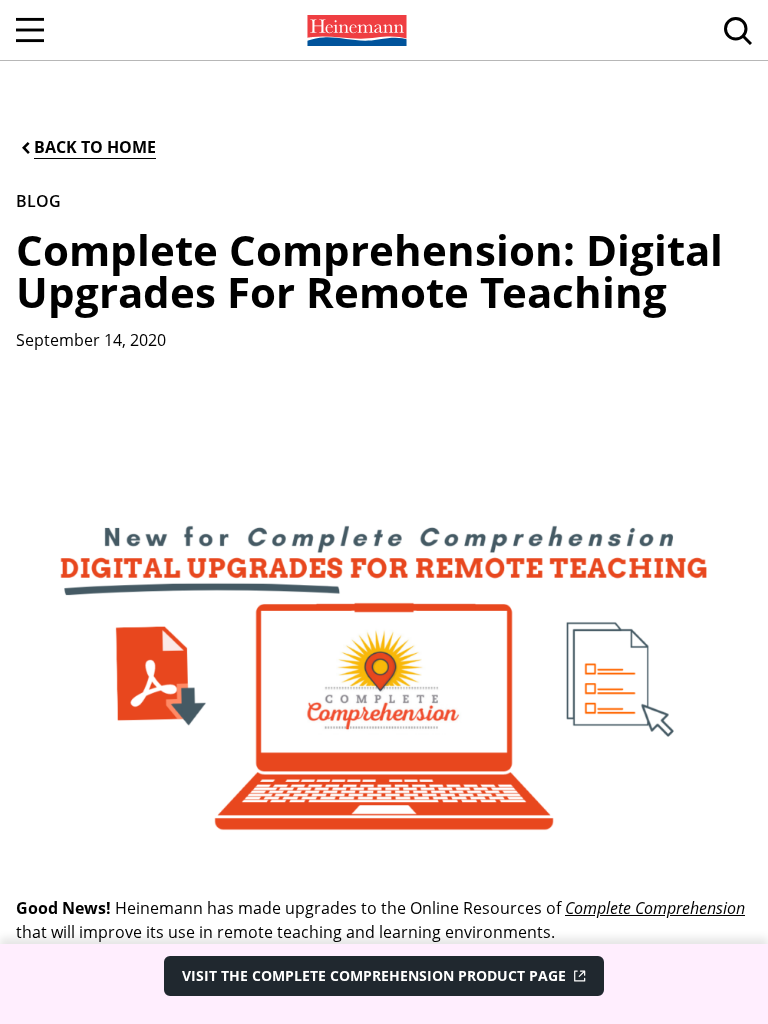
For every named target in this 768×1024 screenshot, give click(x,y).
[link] (355, 30)
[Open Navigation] (30, 30)
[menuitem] (355, 30)
